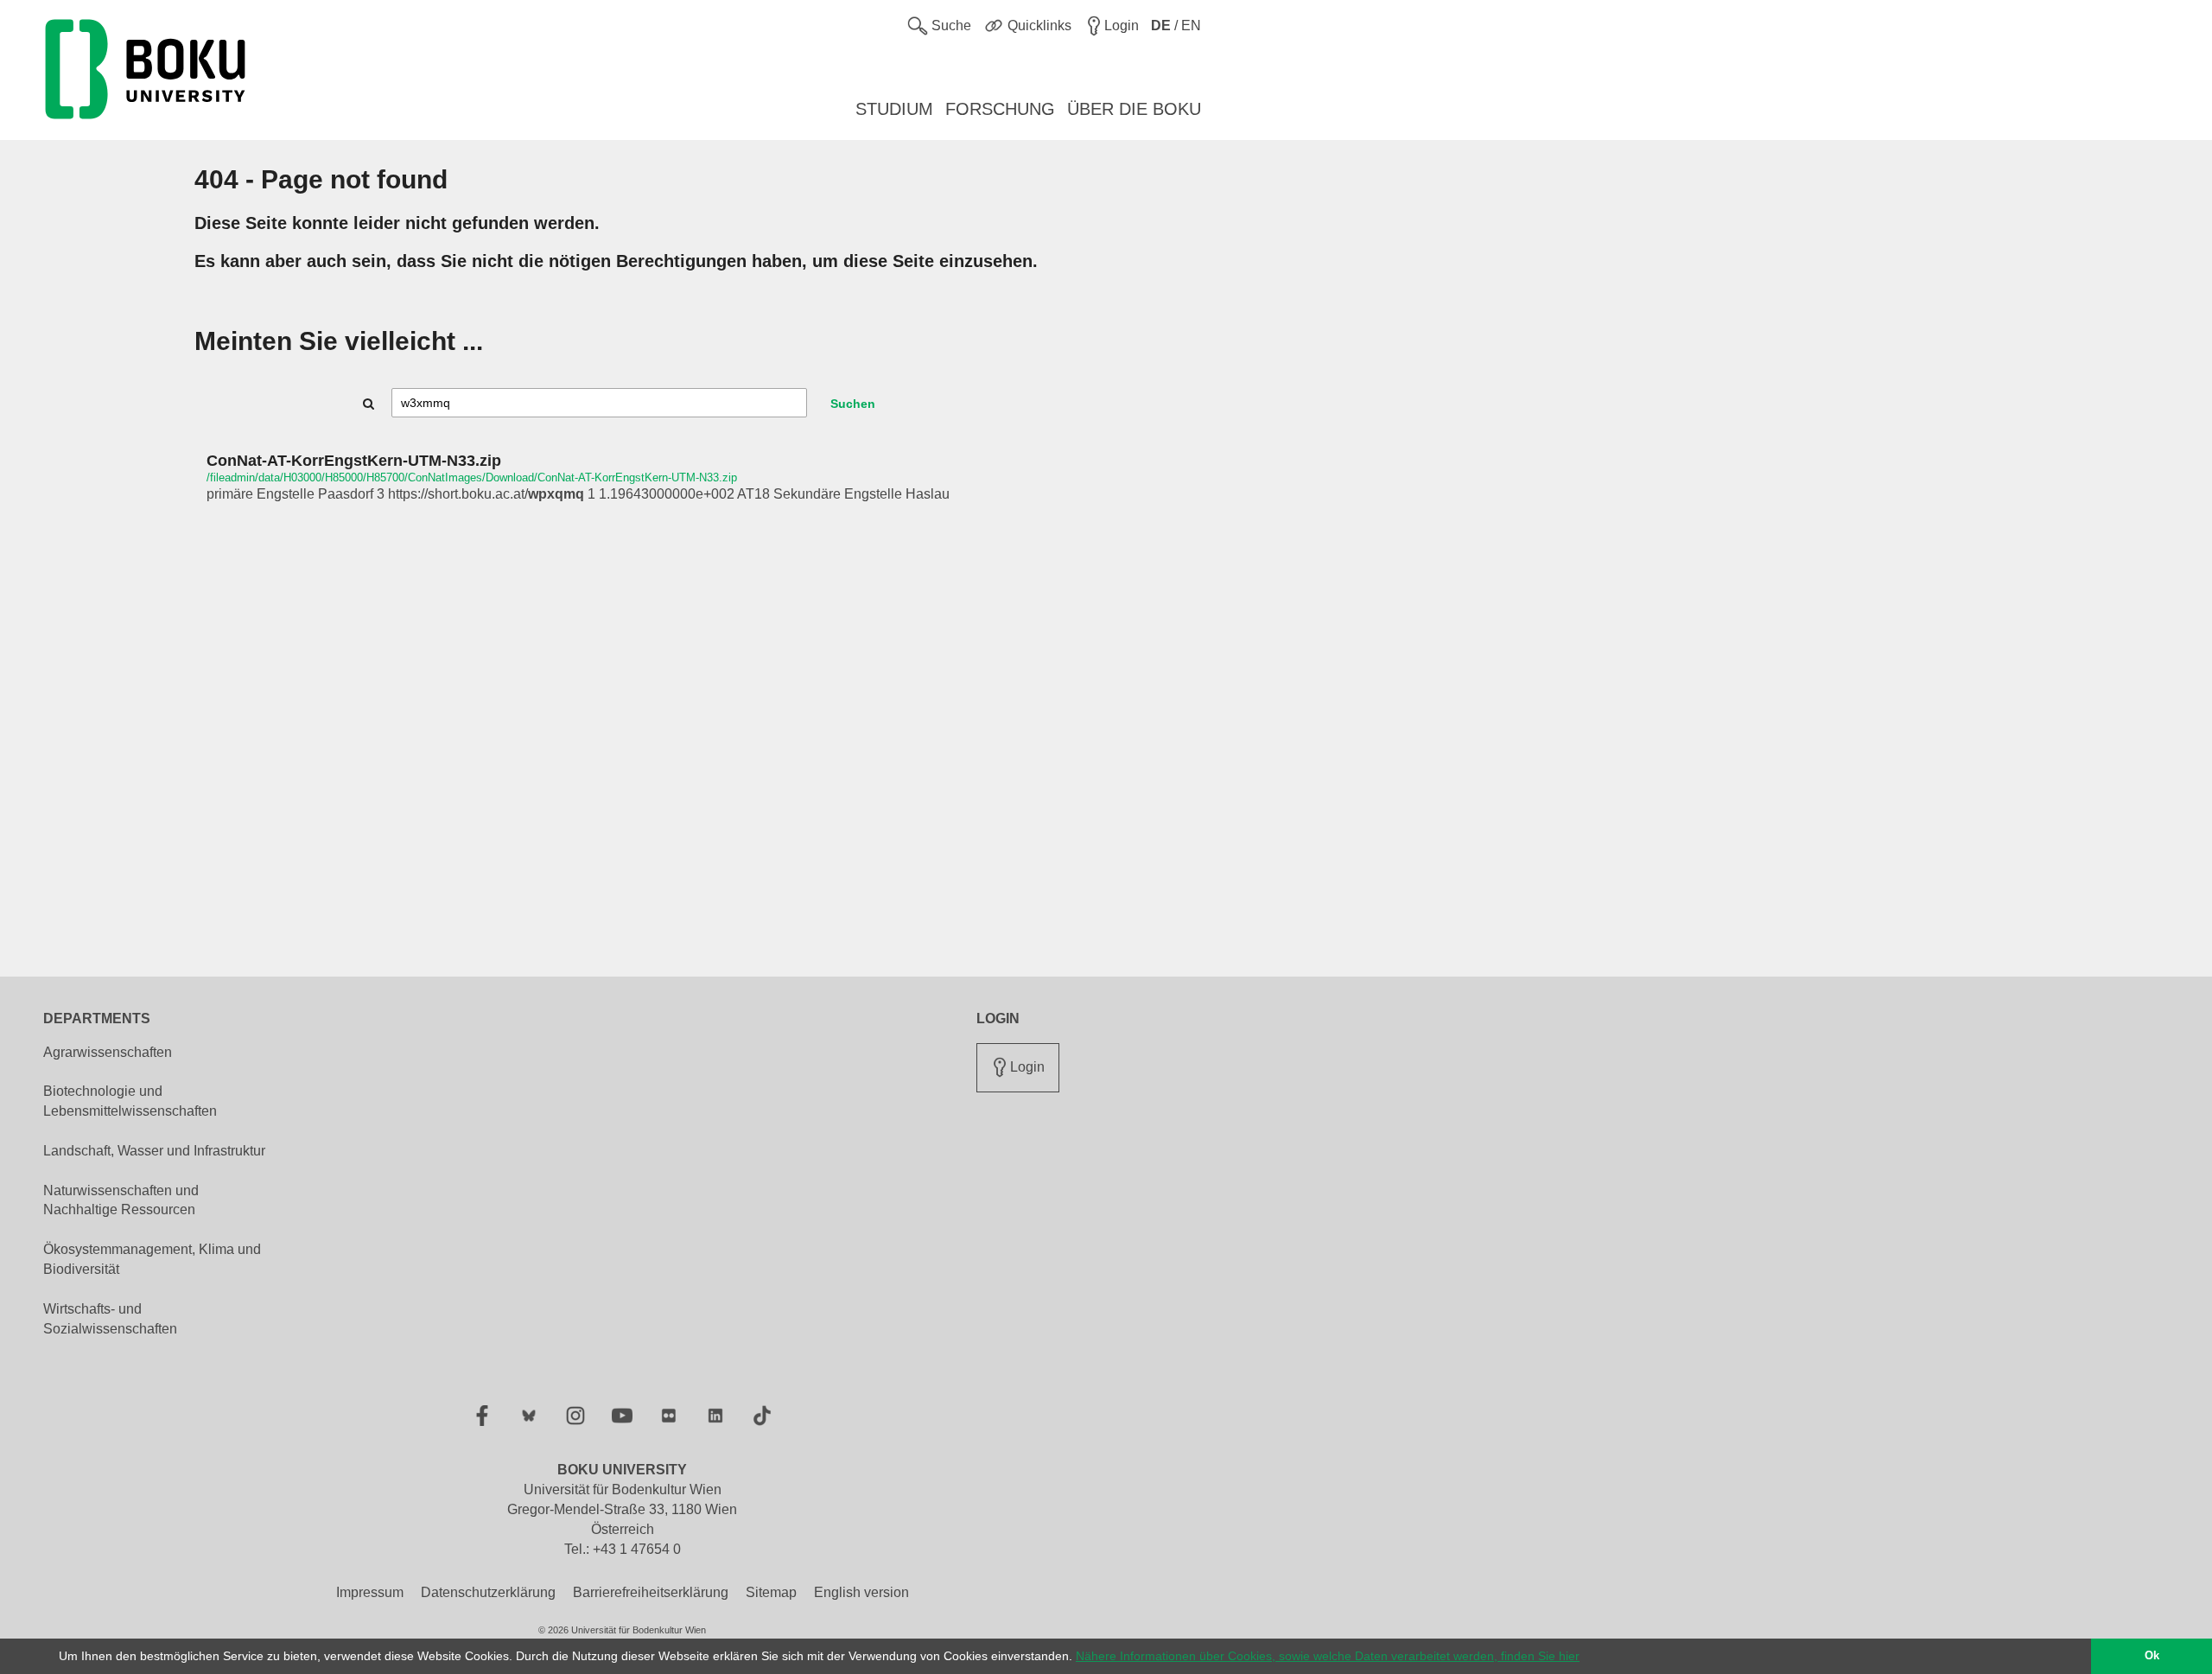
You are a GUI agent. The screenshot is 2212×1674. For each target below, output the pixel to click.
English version (861, 1592)
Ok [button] (2152, 1656)
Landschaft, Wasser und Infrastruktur (154, 1151)
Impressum (370, 1592)
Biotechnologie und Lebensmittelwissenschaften (130, 1101)
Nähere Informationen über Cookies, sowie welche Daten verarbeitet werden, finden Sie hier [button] (1328, 1656)
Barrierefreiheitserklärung (651, 1592)
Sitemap (771, 1592)
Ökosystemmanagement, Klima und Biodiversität (152, 1259)
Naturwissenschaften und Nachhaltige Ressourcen (121, 1200)
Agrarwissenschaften (108, 1052)
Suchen (853, 404)
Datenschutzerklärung (488, 1592)
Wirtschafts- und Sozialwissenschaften (110, 1319)
